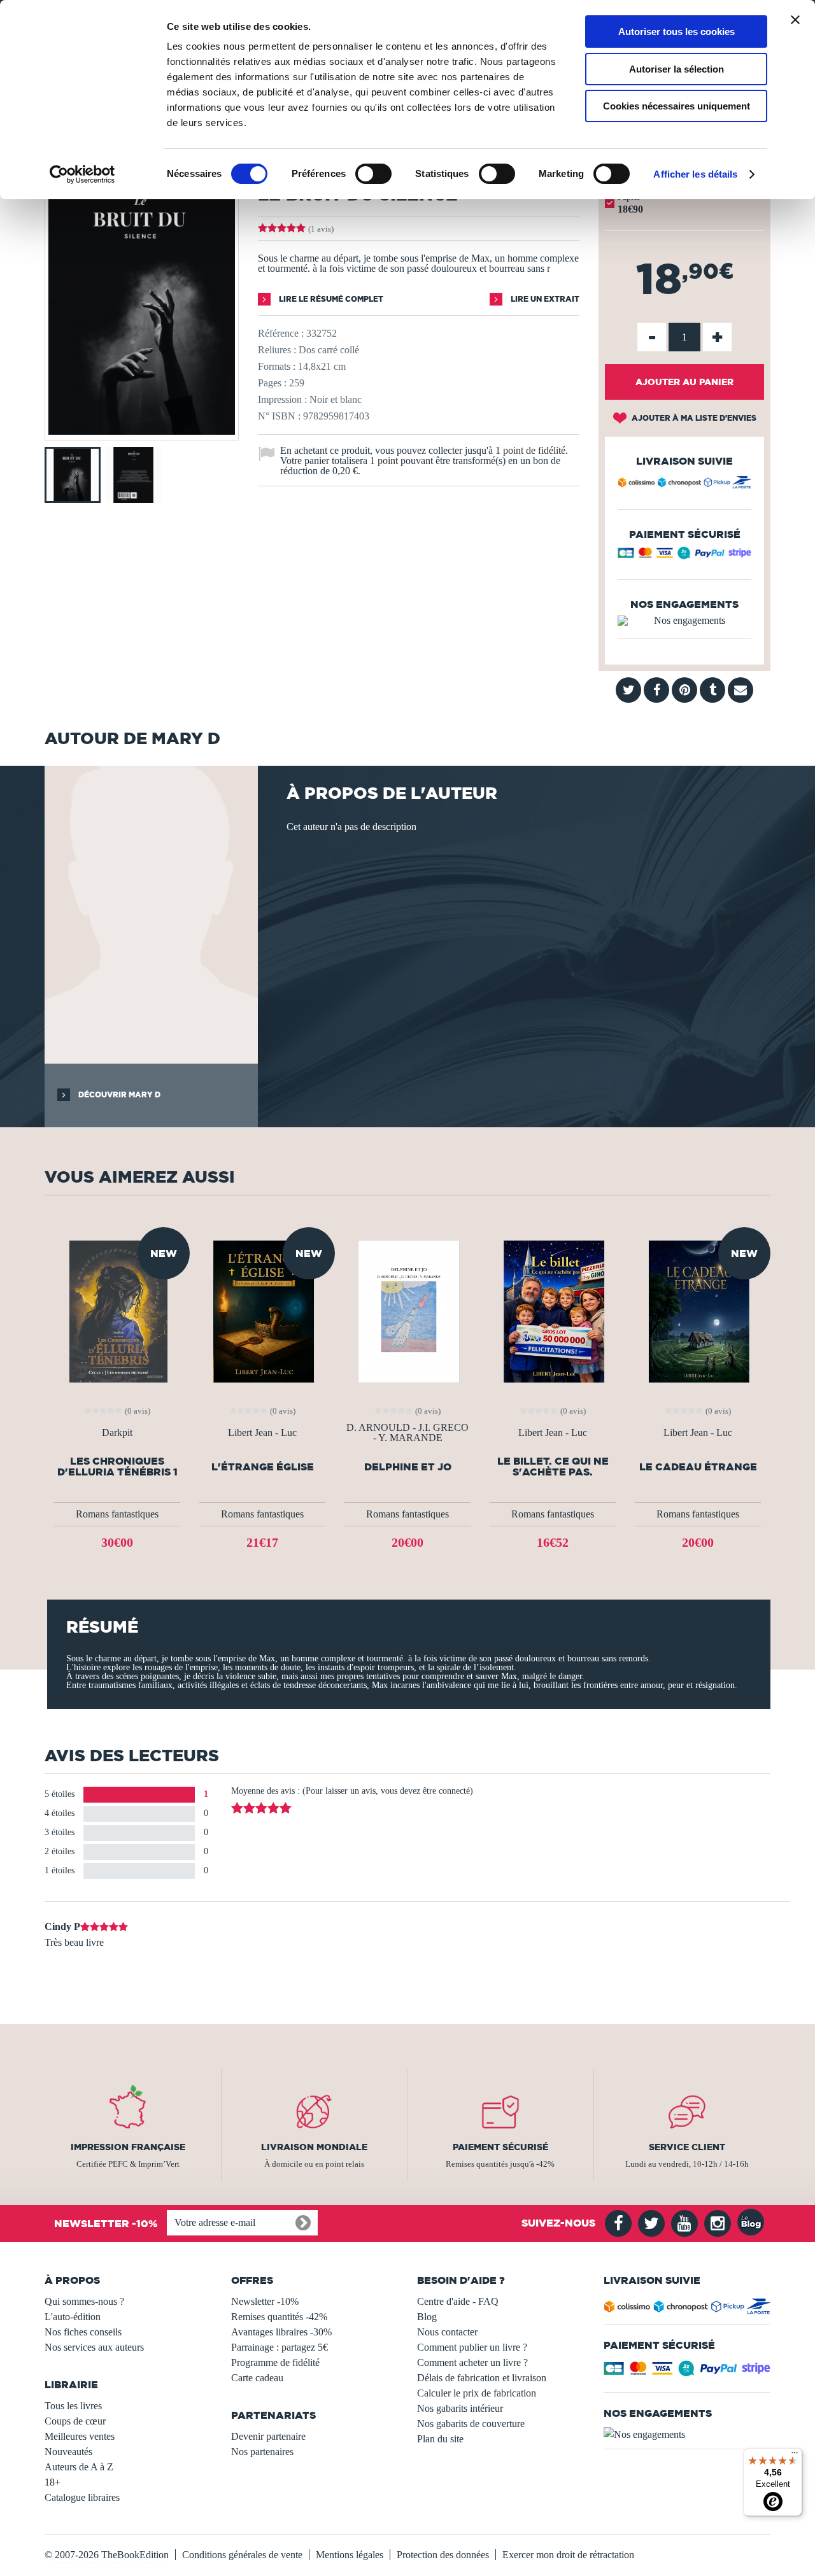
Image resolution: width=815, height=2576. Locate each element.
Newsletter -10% (265, 2301)
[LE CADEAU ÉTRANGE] (698, 1310)
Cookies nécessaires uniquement (677, 106)
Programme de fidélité (275, 2362)
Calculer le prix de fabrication (477, 2393)
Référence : (281, 333)
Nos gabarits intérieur (460, 2408)
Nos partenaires (262, 2452)
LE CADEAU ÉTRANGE (698, 1467)
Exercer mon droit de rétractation (568, 2555)
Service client (687, 2147)
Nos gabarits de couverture (471, 2424)
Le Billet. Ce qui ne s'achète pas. (553, 1467)
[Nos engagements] (684, 621)
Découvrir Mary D (118, 1094)
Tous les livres (73, 2406)
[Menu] (795, 2456)
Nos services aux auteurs (94, 2347)
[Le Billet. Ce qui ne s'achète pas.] (553, 1310)
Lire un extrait (544, 299)
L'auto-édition (73, 2317)
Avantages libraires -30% (281, 2332)
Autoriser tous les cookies (677, 32)
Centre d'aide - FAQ (458, 2301)
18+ (53, 2482)
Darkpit (117, 1433)
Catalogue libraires (82, 2497)
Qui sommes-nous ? (84, 2301)
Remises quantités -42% (279, 2317)
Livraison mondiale (314, 2147)
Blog (427, 2317)
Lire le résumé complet (330, 299)
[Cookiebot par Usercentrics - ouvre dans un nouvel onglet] (82, 174)
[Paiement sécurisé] (684, 556)
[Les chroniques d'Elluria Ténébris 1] (117, 1310)
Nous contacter (447, 2332)
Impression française (128, 2147)
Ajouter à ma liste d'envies (693, 418)
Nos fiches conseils (83, 2332)
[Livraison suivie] (684, 484)
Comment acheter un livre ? (472, 2362)
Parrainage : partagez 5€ (280, 2347)
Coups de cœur (75, 2421)
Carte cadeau (257, 2378)
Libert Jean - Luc (262, 1433)
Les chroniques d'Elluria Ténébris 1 (117, 1467)
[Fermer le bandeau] (795, 20)
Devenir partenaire (268, 2436)
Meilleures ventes (80, 2436)
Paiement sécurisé (500, 2147)
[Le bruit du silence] (142, 431)
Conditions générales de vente (242, 2555)
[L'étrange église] (262, 1310)
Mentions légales (350, 2555)
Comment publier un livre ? (472, 2347)
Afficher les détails (695, 174)
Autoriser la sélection (677, 69)
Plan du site (440, 2439)
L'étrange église (263, 1467)
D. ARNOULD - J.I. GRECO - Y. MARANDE (407, 1433)
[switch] (373, 174)
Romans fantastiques (117, 1514)
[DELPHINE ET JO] (407, 1310)
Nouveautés (68, 2452)
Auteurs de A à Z (79, 2467)
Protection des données (443, 2555)
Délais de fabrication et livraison (482, 2378)
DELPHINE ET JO (408, 1467)
